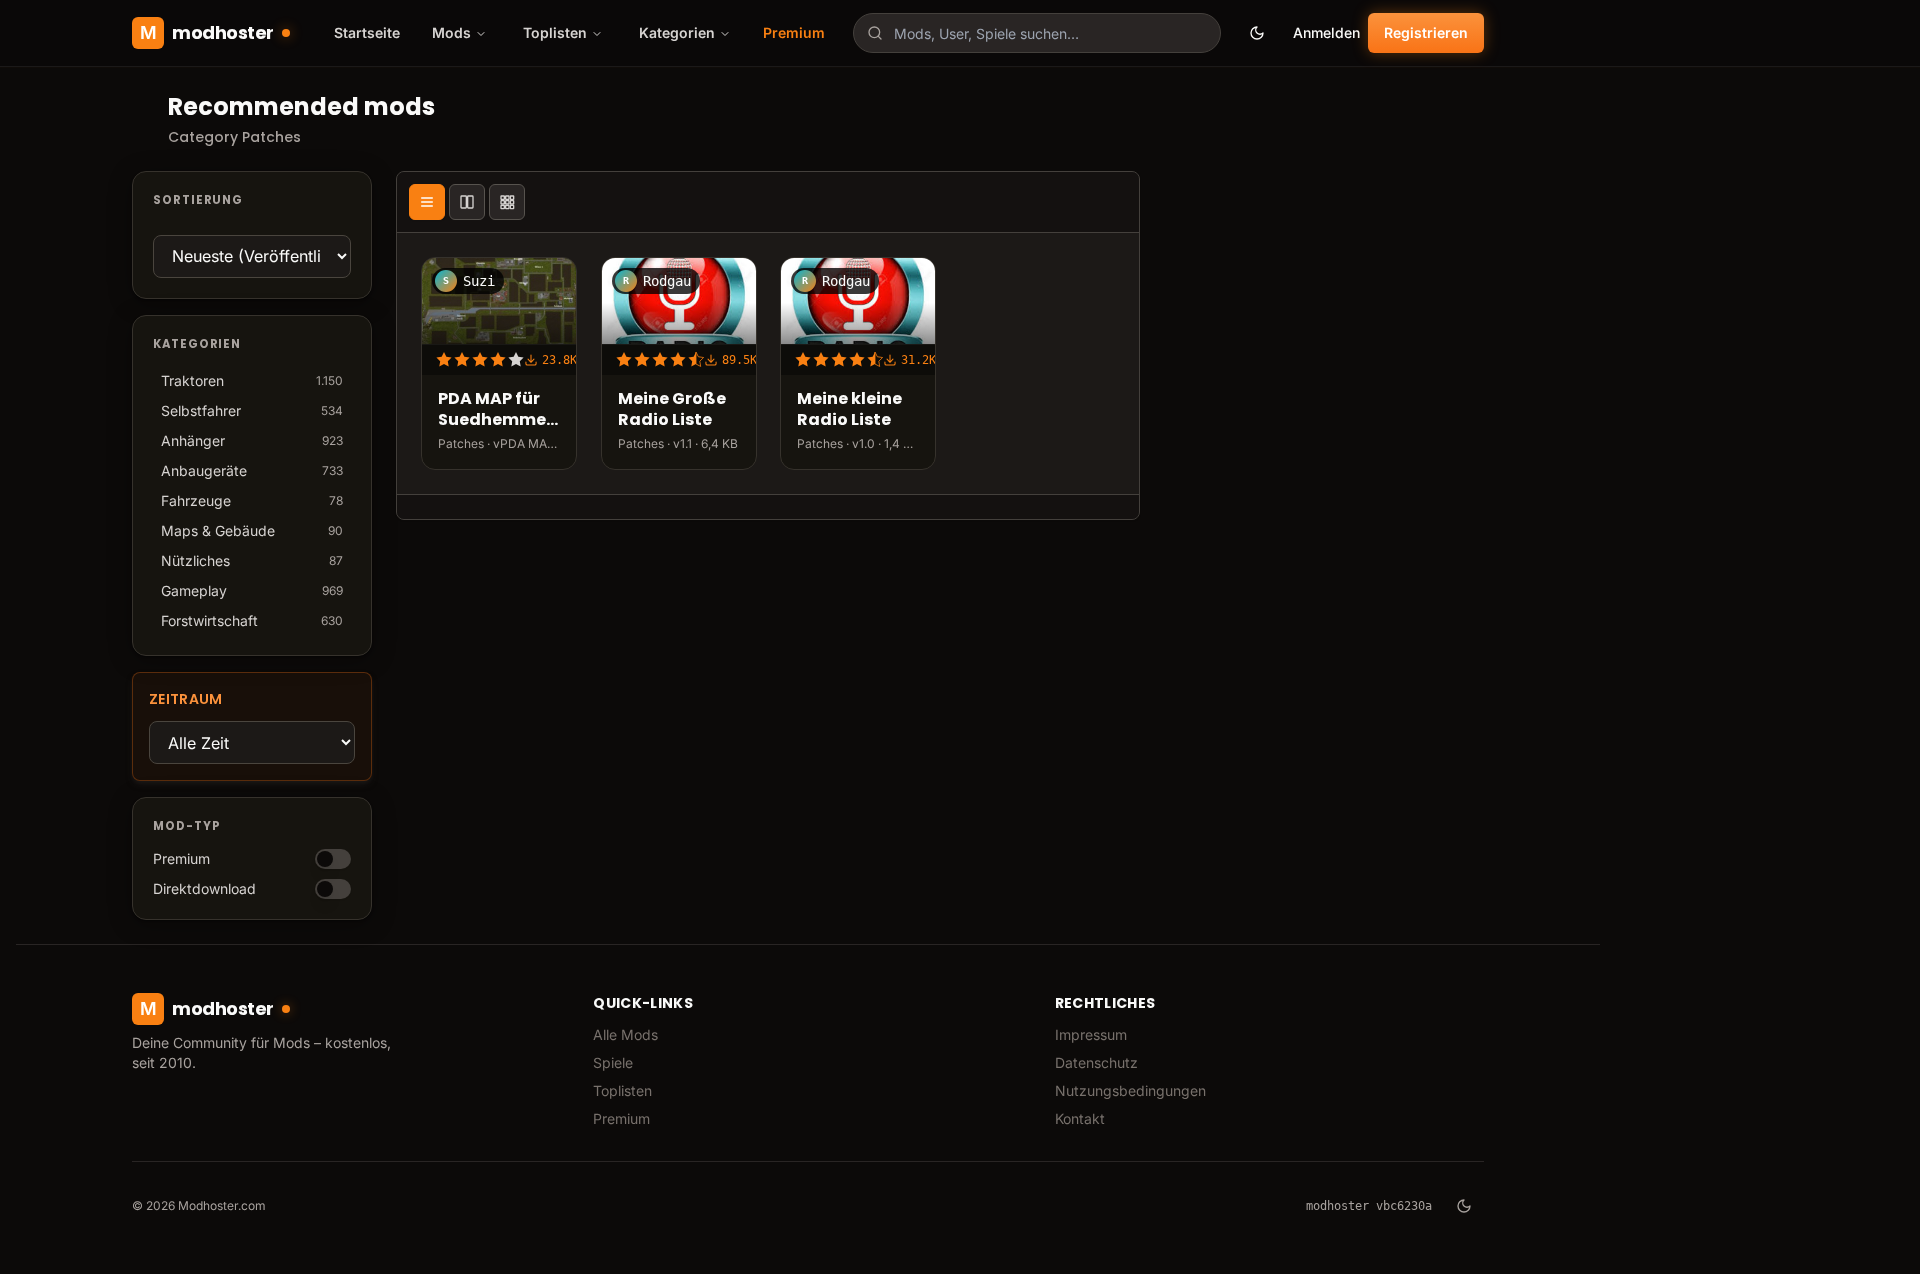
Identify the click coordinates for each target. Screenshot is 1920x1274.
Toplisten (622, 1090)
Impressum (1091, 1034)
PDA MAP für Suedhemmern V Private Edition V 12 (499, 410)
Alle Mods (625, 1034)
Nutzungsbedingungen (1130, 1090)
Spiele (613, 1062)
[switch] (333, 859)
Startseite (367, 32)
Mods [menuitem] (451, 32)
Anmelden (1326, 32)
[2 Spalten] (467, 202)
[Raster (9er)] (507, 202)
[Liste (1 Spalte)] (427, 202)
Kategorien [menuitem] (677, 32)
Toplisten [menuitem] (555, 32)
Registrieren (1426, 32)
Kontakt (1080, 1118)
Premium (794, 32)
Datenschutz (1096, 1062)
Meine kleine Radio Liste (849, 410)
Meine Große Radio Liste (672, 410)
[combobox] (1037, 33)
